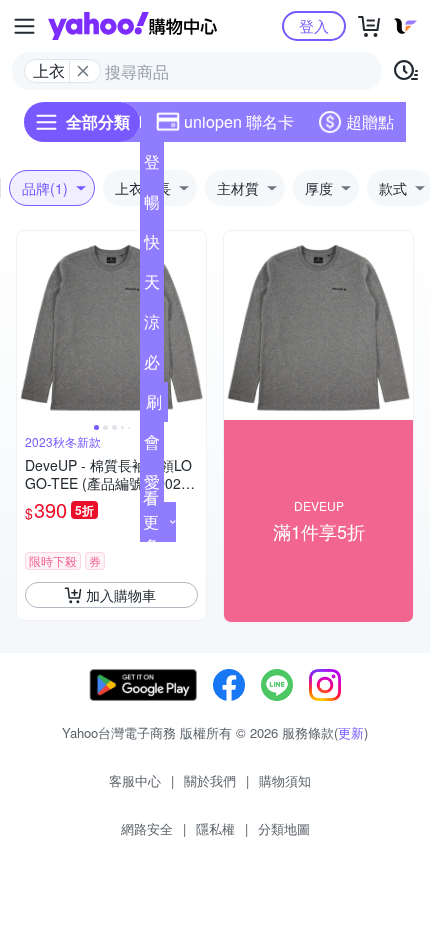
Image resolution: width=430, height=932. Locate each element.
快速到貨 (152, 246)
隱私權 (215, 828)
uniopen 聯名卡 (239, 121)
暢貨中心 (152, 206)
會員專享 (152, 446)
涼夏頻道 (152, 326)
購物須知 (285, 780)
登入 (314, 25)
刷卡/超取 (154, 406)
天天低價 (152, 286)
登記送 (152, 166)
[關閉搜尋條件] (83, 71)
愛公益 (152, 486)
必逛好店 (152, 366)
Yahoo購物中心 (132, 26)
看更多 (151, 521)
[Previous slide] (30, 326)
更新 (351, 732)
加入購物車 (121, 595)
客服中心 (135, 780)
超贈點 (370, 121)
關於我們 (210, 780)
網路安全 (147, 828)
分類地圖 (284, 828)
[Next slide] (193, 326)
